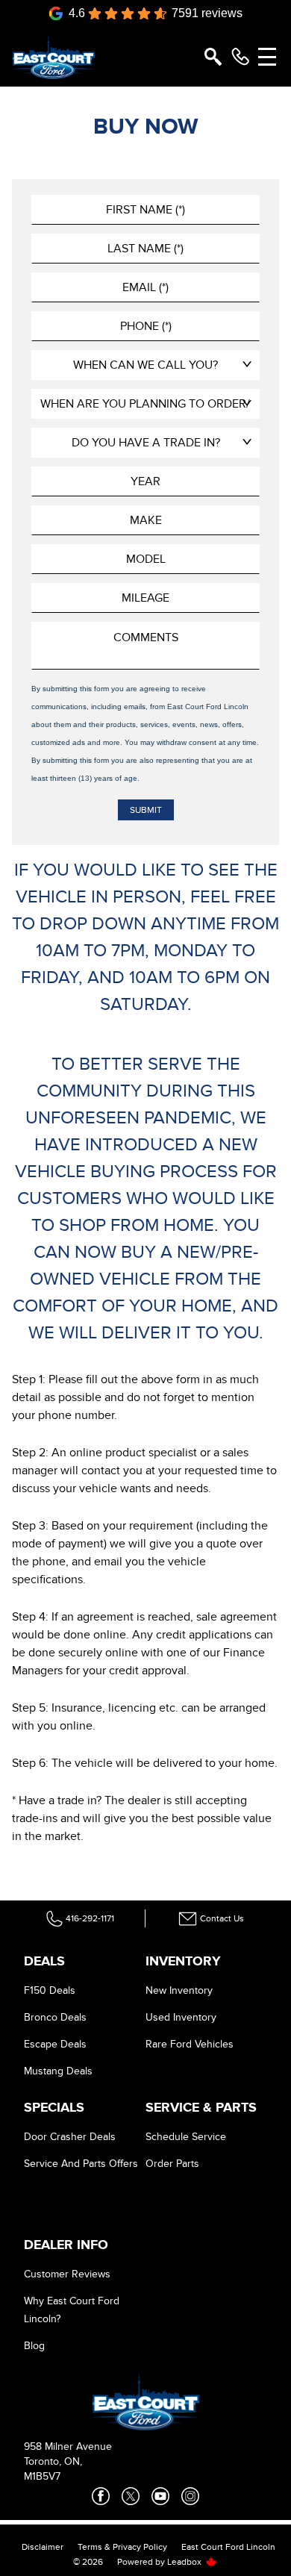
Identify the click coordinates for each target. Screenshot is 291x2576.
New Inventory (179, 1990)
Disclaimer (43, 2547)
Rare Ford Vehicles (190, 2044)
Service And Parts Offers (81, 2164)
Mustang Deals (58, 2071)
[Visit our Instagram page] (190, 2496)
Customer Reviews (67, 2274)
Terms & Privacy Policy (122, 2547)
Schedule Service (186, 2137)
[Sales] (240, 57)
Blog (34, 2346)
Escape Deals (55, 2044)
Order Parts (172, 2164)
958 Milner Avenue (68, 2446)
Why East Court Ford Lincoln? (72, 2310)
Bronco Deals (55, 2017)
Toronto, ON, (53, 2461)
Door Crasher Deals (70, 2137)
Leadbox (185, 2562)
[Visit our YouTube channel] (160, 2496)
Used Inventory (181, 2017)
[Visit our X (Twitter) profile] (131, 2496)
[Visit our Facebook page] (101, 2496)
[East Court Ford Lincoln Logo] (53, 57)
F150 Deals (50, 1990)
